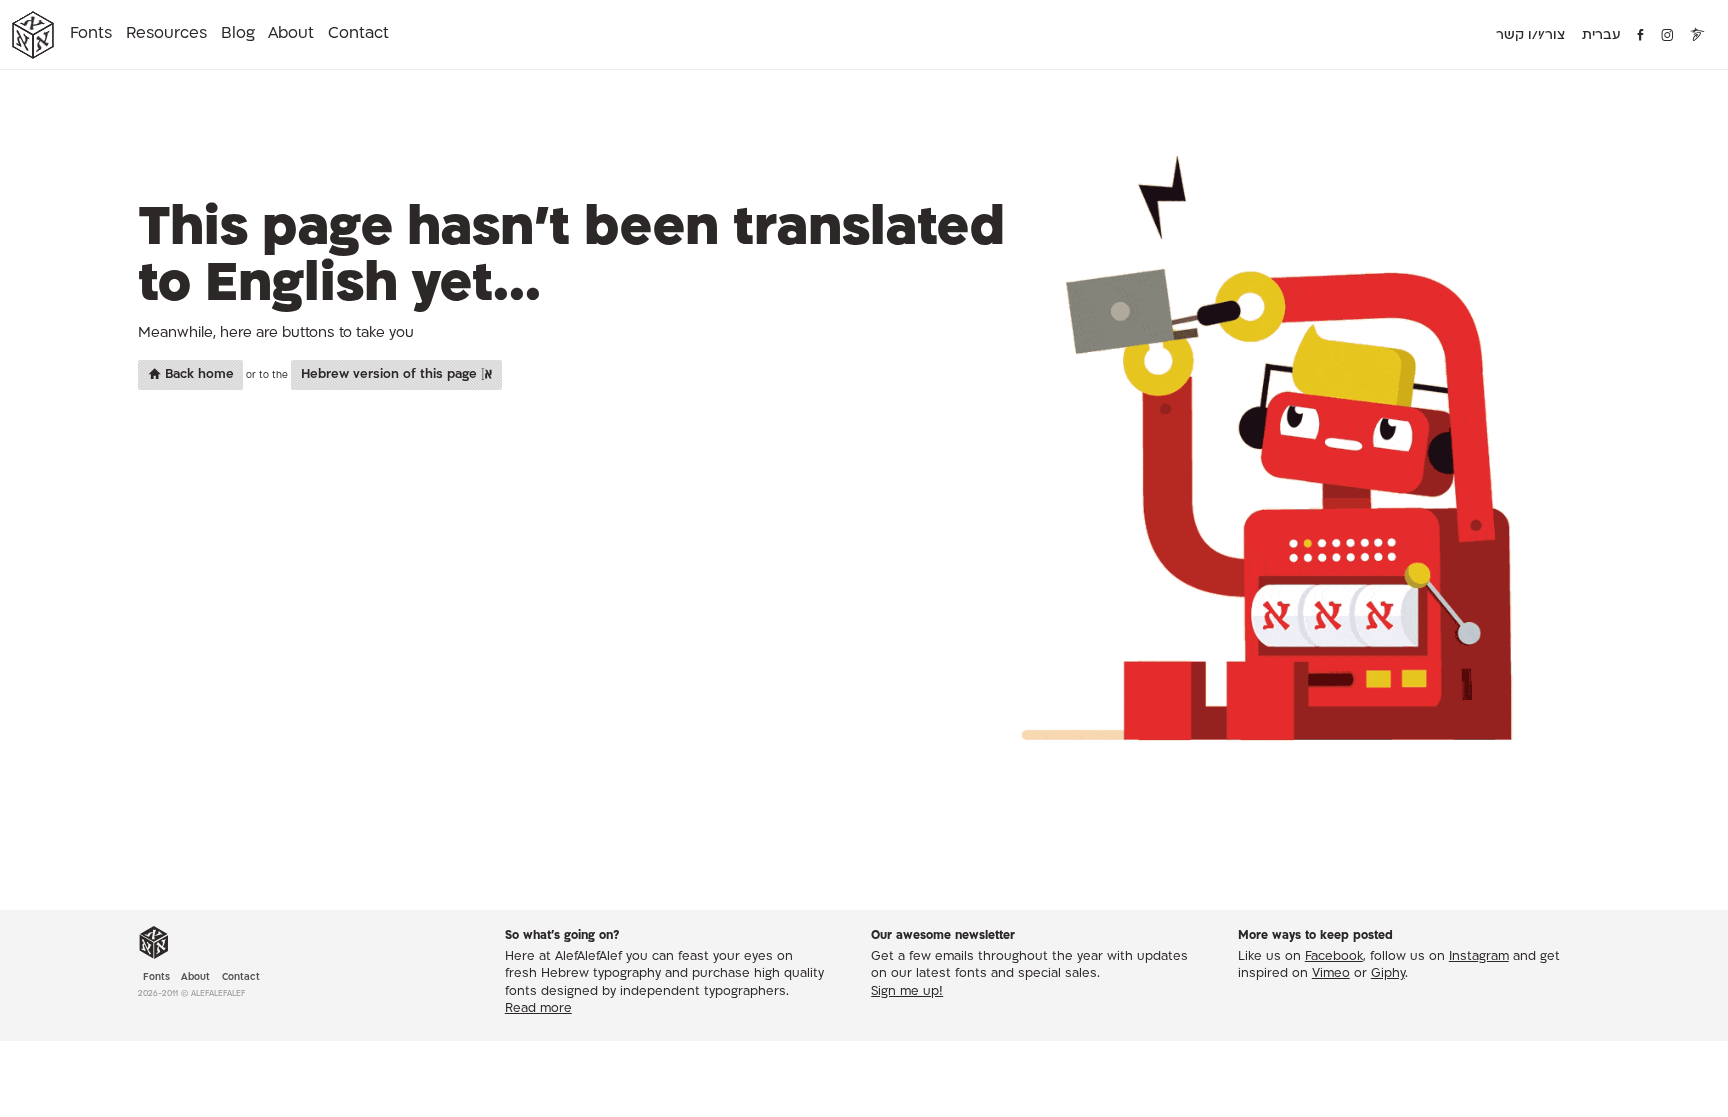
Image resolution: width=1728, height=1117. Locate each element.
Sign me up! (907, 992)
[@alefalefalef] (1667, 36)
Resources (166, 34)
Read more (538, 1009)
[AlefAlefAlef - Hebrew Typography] (154, 943)
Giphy (1388, 974)
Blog (238, 34)
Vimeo (1331, 974)
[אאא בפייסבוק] (1641, 36)
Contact (358, 34)
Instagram (1479, 957)
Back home (197, 375)
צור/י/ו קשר (1530, 35)
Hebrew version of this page (391, 375)
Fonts (91, 34)
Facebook (1334, 957)
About (291, 34)
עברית (1601, 35)
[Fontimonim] (1698, 36)
